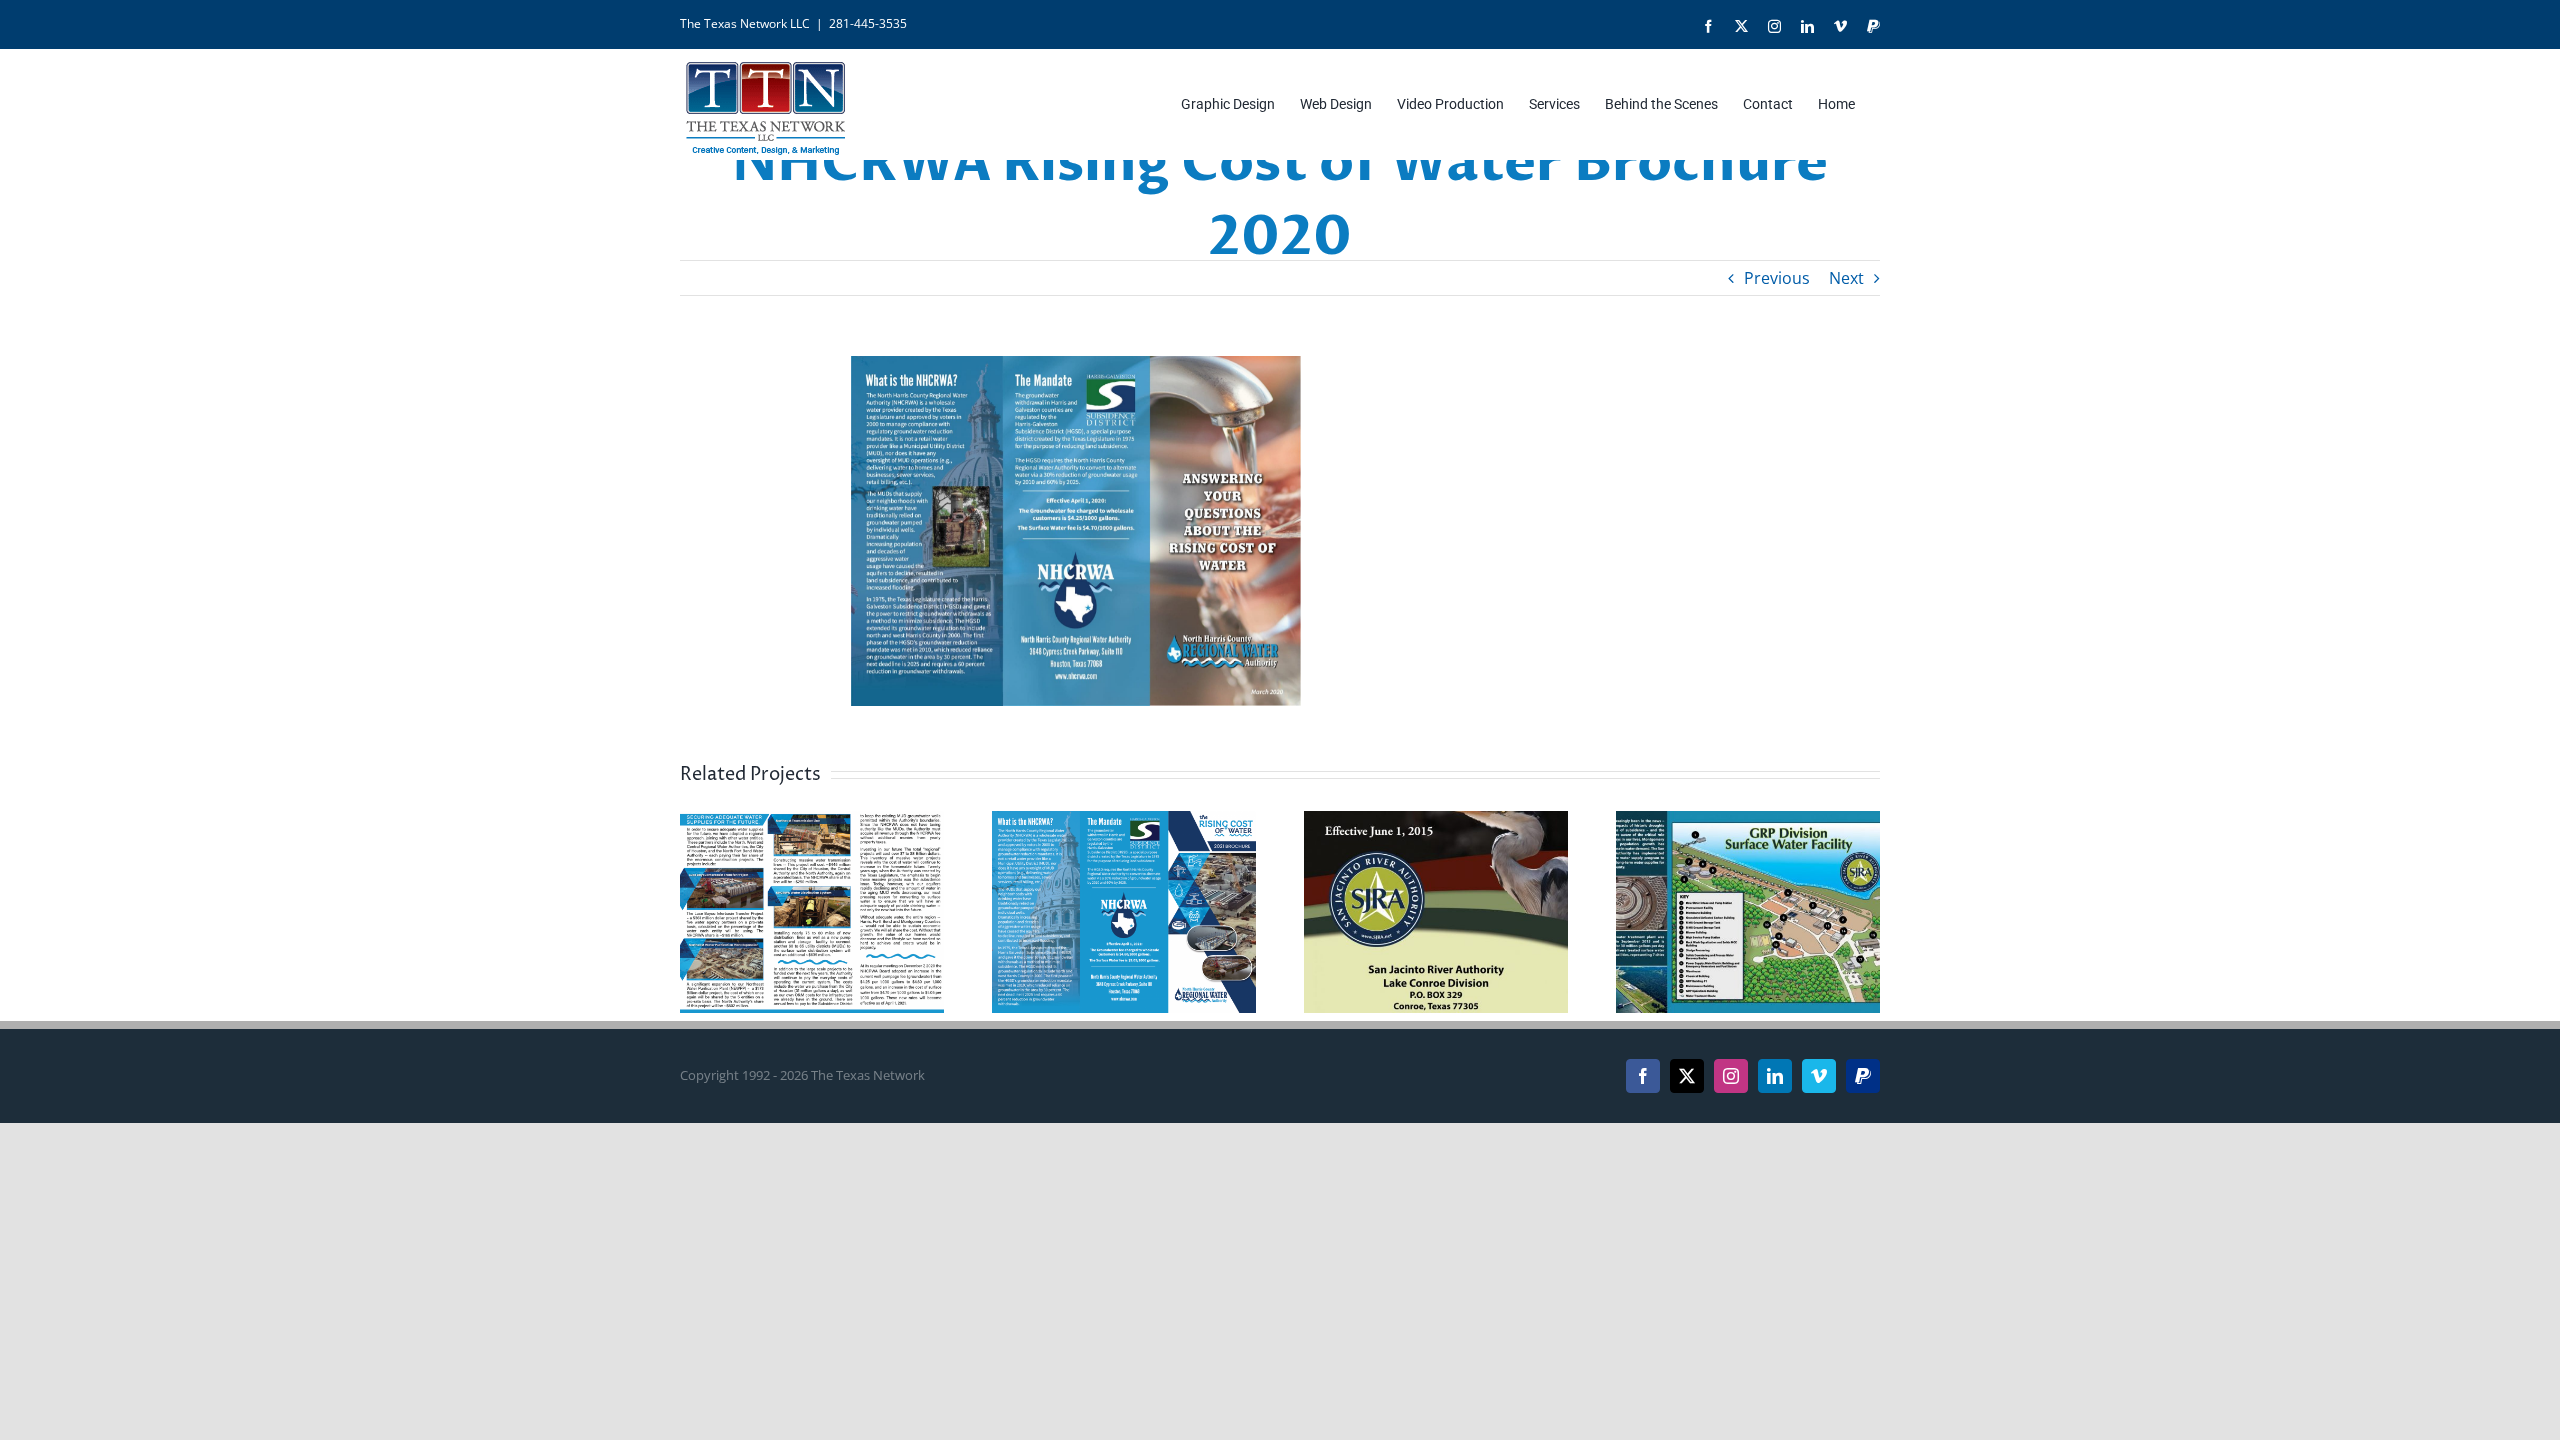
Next (1846, 278)
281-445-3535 (868, 23)
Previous (1777, 278)
